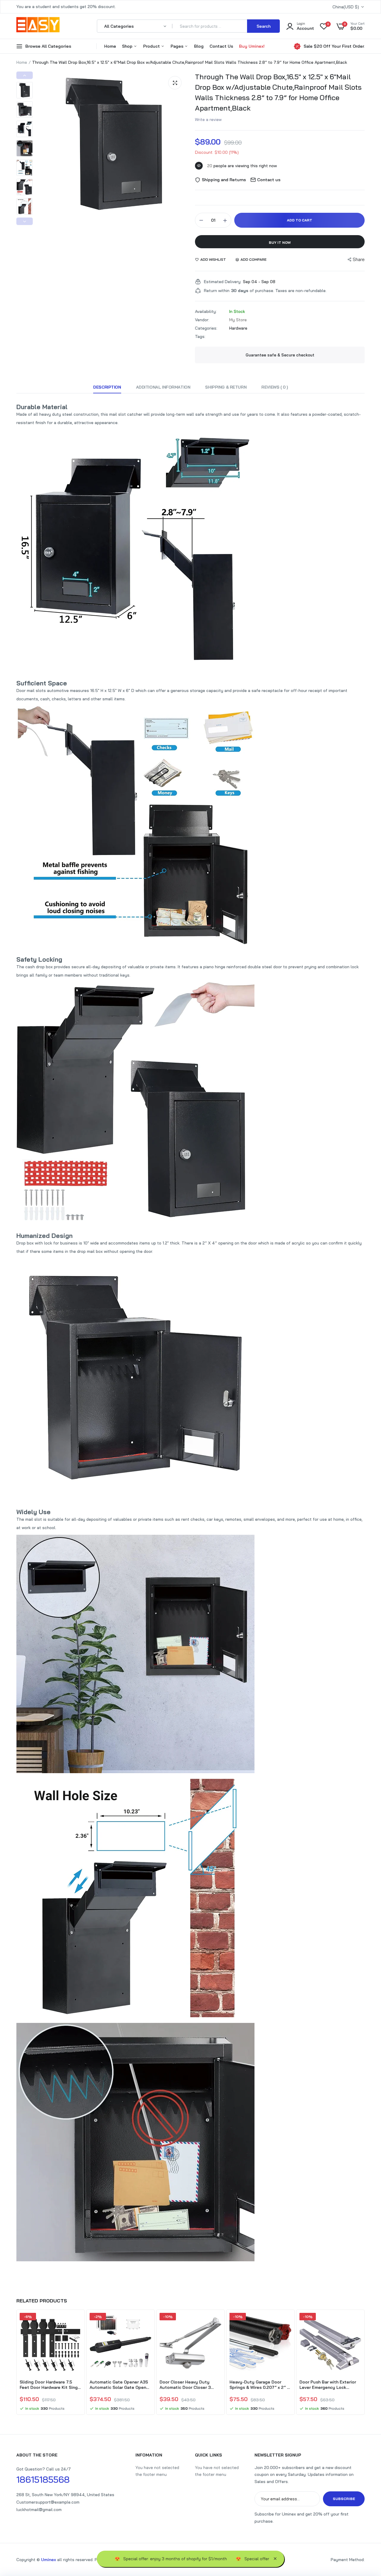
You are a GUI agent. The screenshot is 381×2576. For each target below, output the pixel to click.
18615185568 (43, 2479)
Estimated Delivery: (223, 282)
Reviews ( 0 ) (275, 387)
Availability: (206, 311)
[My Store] (38, 26)
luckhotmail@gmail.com (39, 2510)
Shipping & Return (226, 387)
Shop (128, 46)
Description (107, 387)
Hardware (238, 328)
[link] (76, 2323)
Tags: (200, 336)
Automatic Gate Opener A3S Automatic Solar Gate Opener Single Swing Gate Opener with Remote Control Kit (120, 2385)
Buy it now (280, 242)
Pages (178, 46)
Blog (199, 46)
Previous (25, 75)
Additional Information (163, 387)
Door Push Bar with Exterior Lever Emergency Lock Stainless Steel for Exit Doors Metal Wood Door (330, 2385)
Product (152, 46)
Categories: (206, 328)
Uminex (49, 2560)
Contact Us (221, 46)
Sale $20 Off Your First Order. (334, 46)
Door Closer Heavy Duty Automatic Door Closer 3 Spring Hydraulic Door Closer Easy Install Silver (189, 2385)
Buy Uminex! (252, 46)
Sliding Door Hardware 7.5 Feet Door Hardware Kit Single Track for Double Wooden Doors (51, 2385)
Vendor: (202, 320)
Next (25, 221)
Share (359, 259)
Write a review (208, 120)
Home (110, 46)
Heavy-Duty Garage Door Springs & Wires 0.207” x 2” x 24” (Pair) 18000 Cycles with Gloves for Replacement (259, 2385)
